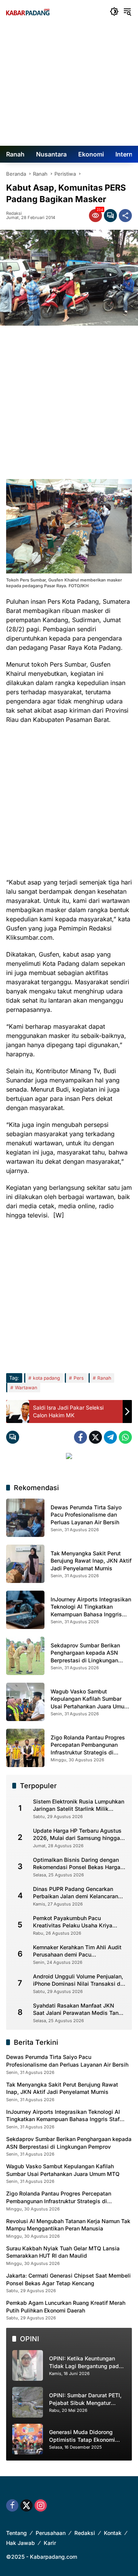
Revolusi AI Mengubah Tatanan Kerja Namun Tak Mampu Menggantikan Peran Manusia (68, 2225)
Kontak (113, 2533)
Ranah (104, 1378)
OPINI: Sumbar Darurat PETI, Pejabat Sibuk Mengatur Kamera (85, 2399)
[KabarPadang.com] (28, 12)
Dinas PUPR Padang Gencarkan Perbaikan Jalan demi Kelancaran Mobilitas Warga (76, 1893)
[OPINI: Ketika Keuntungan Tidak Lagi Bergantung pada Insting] (28, 2365)
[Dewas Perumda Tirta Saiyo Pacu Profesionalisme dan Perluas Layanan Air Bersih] (25, 1518)
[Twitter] (95, 1437)
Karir (50, 2543)
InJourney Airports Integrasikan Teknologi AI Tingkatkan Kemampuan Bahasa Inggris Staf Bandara (63, 2116)
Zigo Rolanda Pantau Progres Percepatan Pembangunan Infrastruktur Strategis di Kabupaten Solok (59, 2197)
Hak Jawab (21, 2543)
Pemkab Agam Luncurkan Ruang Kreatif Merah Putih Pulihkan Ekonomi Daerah (66, 2307)
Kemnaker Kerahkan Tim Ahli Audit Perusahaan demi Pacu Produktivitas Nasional (77, 1951)
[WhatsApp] (125, 1437)
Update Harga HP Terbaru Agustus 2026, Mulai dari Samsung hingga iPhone (77, 1835)
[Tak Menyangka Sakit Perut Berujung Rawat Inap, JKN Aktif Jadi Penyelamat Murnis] (25, 1564)
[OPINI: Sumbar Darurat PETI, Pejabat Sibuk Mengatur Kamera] (28, 2402)
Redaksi (14, 213)
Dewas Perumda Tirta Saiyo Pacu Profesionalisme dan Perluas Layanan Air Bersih (86, 1515)
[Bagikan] (125, 216)
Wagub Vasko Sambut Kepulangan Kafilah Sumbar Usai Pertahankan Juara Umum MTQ (63, 2170)
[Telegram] (110, 1437)
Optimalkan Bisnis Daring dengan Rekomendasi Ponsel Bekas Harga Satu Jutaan (77, 1864)
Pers (79, 1378)
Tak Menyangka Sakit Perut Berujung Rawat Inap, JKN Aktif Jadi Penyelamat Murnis (91, 1561)
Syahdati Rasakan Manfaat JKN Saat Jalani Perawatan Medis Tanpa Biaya (79, 2009)
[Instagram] (41, 2505)
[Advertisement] (69, 84)
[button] (114, 12)
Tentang (16, 2533)
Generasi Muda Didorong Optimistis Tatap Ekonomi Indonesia (82, 2436)
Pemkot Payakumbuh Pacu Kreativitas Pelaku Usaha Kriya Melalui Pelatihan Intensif (73, 1922)
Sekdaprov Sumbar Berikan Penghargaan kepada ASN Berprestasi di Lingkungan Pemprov (69, 2143)
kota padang (46, 1378)
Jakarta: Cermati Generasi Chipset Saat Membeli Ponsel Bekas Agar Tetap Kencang (68, 2279)
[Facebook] (80, 1437)
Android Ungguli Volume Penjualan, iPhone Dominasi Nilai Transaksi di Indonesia (78, 1980)
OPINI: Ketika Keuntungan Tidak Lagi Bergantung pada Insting (85, 2362)
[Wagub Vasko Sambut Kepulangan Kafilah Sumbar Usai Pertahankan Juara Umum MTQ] (25, 1702)
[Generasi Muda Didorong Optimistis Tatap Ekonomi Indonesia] (28, 2439)
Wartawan (26, 1388)
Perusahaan (51, 2533)
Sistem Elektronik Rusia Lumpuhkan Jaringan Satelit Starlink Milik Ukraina (79, 1805)
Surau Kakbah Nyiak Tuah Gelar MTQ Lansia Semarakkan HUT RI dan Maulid (63, 2252)
